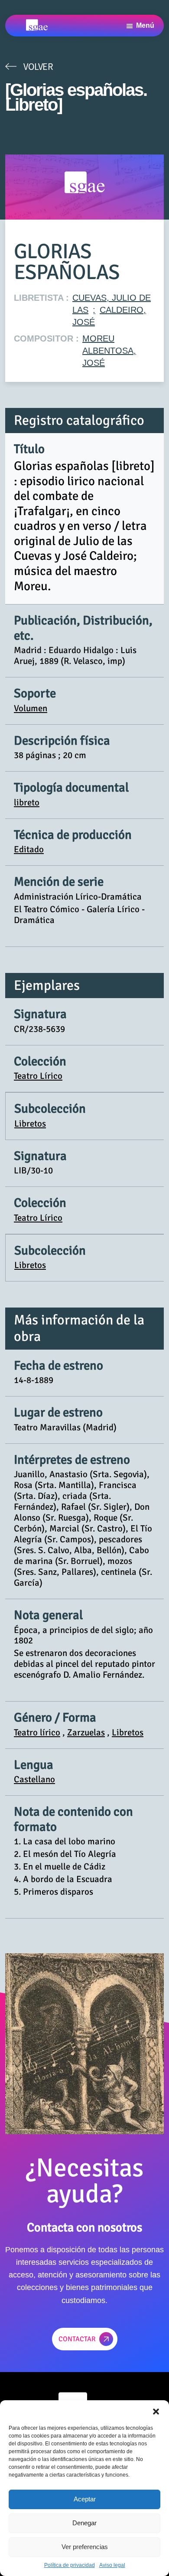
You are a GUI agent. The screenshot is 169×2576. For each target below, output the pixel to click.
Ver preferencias (85, 2547)
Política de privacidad (70, 2565)
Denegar (84, 2523)
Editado (29, 849)
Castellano (34, 1779)
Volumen (31, 708)
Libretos (30, 1124)
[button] (156, 2411)
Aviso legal (112, 2565)
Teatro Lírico (38, 1076)
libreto (27, 802)
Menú (145, 25)
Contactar (77, 2339)
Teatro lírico (37, 1732)
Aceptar (85, 2499)
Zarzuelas (86, 1732)
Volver (38, 66)
